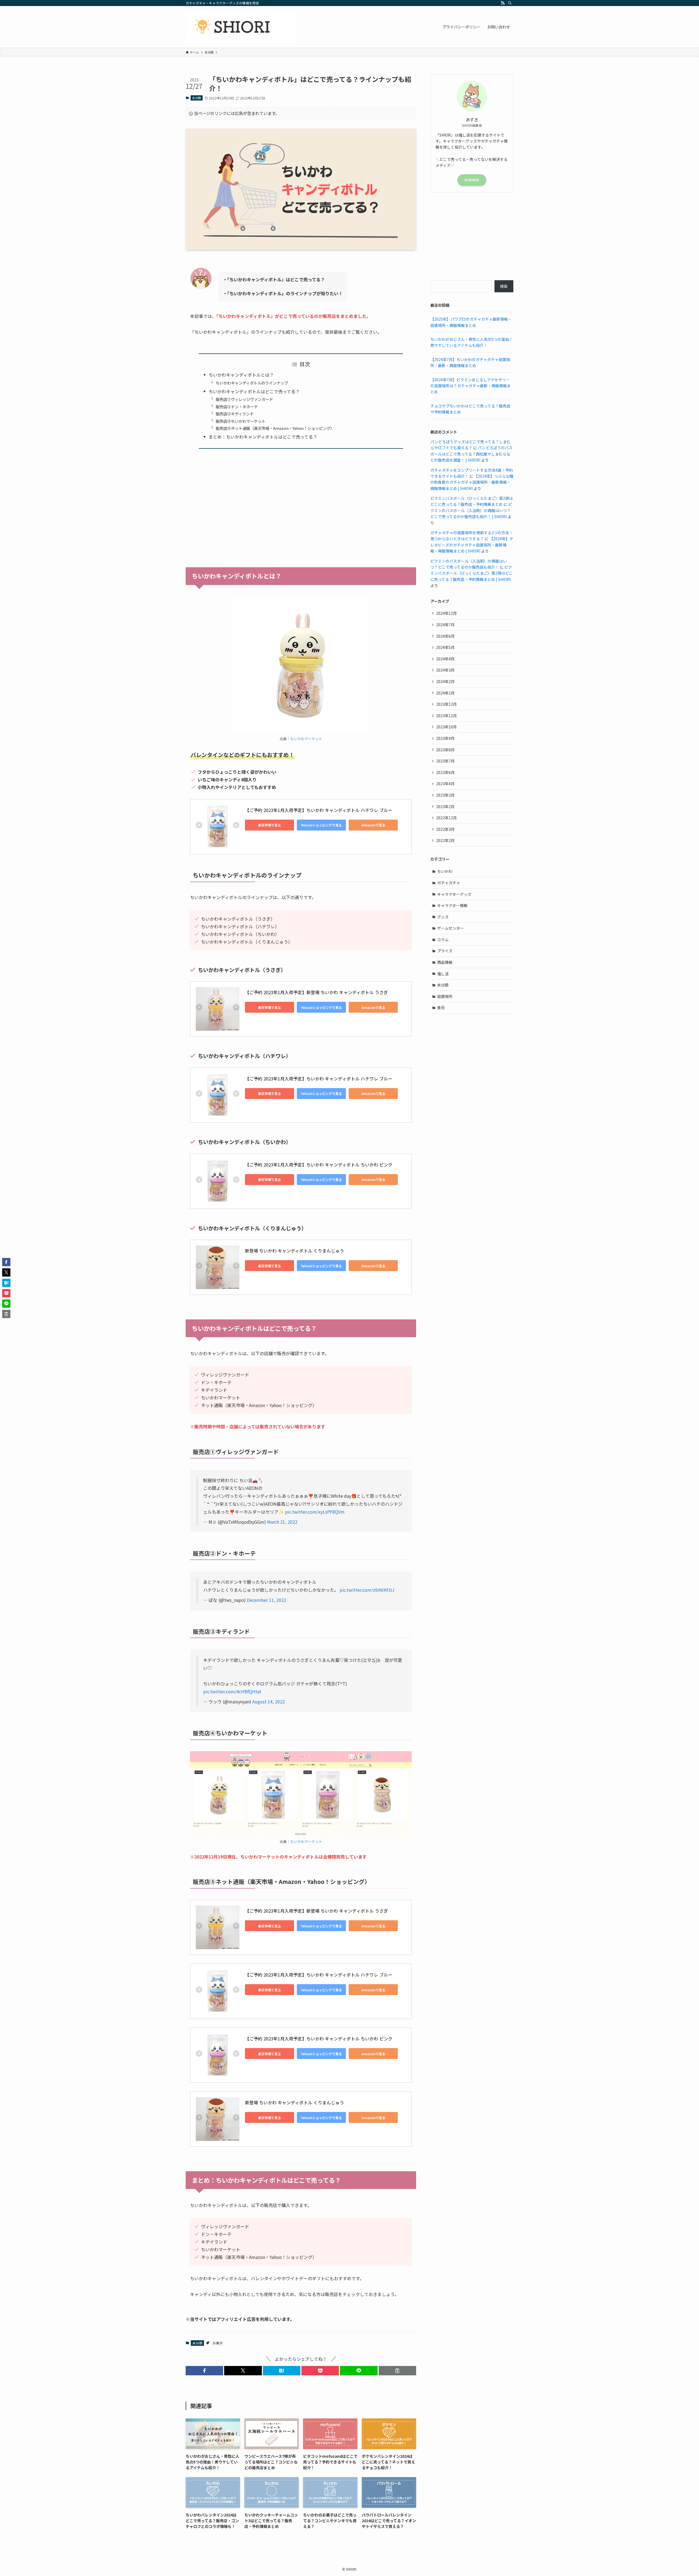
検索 (504, 286)
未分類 (196, 98)
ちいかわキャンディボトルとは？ (241, 375)
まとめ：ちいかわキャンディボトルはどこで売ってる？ (263, 437)
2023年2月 (445, 807)
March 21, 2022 (282, 1522)
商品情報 (445, 962)
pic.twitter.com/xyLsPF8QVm (315, 1512)
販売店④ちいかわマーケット (241, 421)
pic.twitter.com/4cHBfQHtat (232, 1691)
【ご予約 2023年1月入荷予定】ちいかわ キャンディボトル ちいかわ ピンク (319, 1165)
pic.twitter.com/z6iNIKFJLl (367, 1590)
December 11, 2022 (266, 1600)
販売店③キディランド (235, 414)
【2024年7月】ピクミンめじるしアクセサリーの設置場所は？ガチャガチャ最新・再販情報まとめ (470, 386)
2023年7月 (445, 761)
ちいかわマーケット (306, 739)
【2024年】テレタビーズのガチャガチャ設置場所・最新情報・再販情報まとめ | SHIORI (472, 545)
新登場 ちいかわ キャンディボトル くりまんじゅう (294, 1251)
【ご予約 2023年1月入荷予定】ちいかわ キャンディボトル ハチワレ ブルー (319, 810)
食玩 (441, 1008)
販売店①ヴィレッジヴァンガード (244, 399)
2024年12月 (446, 613)
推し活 (443, 974)
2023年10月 (446, 727)
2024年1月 (445, 693)
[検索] (510, 3)
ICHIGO (472, 180)
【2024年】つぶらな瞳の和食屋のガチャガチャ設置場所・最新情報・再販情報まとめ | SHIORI (472, 482)
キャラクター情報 (452, 905)
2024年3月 (445, 670)
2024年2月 (445, 681)
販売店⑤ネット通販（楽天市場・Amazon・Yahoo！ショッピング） (275, 428)
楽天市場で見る (269, 825)
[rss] (503, 3)
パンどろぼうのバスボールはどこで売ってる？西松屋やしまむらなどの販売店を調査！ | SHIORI (471, 454)
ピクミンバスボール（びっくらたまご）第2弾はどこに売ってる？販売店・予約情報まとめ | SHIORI (472, 573)
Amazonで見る (373, 825)
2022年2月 (445, 840)
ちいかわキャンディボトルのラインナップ (252, 383)
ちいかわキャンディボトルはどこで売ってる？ (254, 391)
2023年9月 (445, 738)
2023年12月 (446, 704)
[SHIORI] (240, 27)
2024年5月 (445, 647)
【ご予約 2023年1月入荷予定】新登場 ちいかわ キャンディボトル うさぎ (316, 992)
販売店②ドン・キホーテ (237, 407)
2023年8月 (445, 750)
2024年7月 (445, 625)
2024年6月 (445, 636)
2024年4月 (445, 659)
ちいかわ (445, 871)
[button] (204, 2371)
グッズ (443, 917)
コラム (443, 940)
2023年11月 (446, 716)
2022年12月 (446, 818)
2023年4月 (445, 784)
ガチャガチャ (449, 883)
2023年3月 (445, 795)
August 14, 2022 (269, 1701)
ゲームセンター (451, 928)
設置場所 (445, 996)
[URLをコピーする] (397, 2371)
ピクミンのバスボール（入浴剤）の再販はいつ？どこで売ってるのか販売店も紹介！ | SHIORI (471, 510)
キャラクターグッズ (454, 894)
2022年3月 (445, 829)
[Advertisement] (301, 504)
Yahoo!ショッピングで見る (321, 825)
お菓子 (218, 2343)
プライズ (445, 951)
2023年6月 (445, 772)
